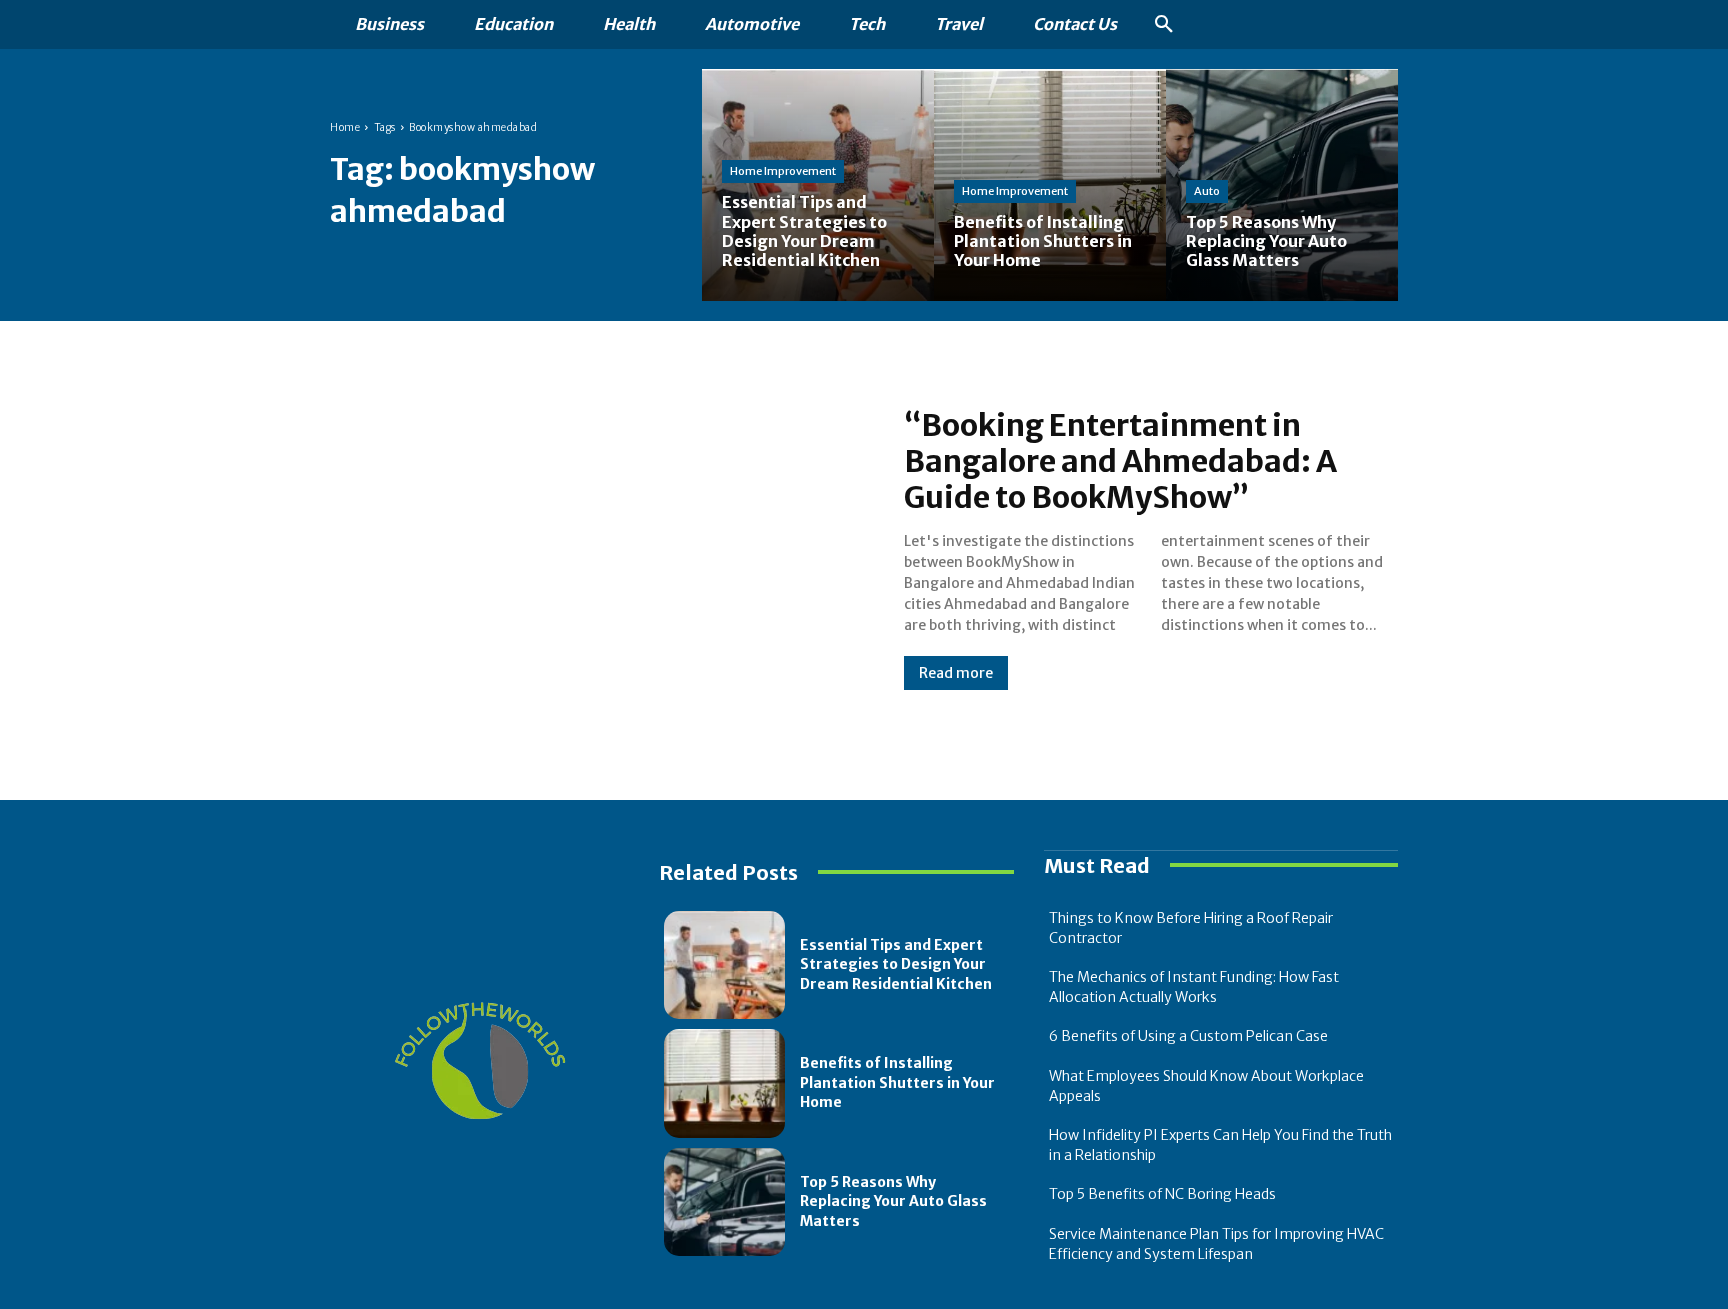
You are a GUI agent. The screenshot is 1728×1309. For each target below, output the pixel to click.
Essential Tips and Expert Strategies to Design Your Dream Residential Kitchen (896, 964)
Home (345, 127)
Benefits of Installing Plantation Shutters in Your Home (897, 1082)
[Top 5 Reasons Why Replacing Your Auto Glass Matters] (1282, 185)
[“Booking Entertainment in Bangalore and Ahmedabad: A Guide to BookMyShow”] (597, 548)
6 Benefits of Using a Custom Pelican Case (1188, 1036)
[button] (1164, 25)
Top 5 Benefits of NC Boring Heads (1162, 1194)
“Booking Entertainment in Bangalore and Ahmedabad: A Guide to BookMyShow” (1120, 461)
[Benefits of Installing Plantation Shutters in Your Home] (724, 1083)
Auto (1207, 191)
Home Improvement (783, 171)
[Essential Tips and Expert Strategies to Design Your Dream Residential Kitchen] (818, 185)
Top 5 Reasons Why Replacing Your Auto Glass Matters (893, 1201)
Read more (956, 673)
